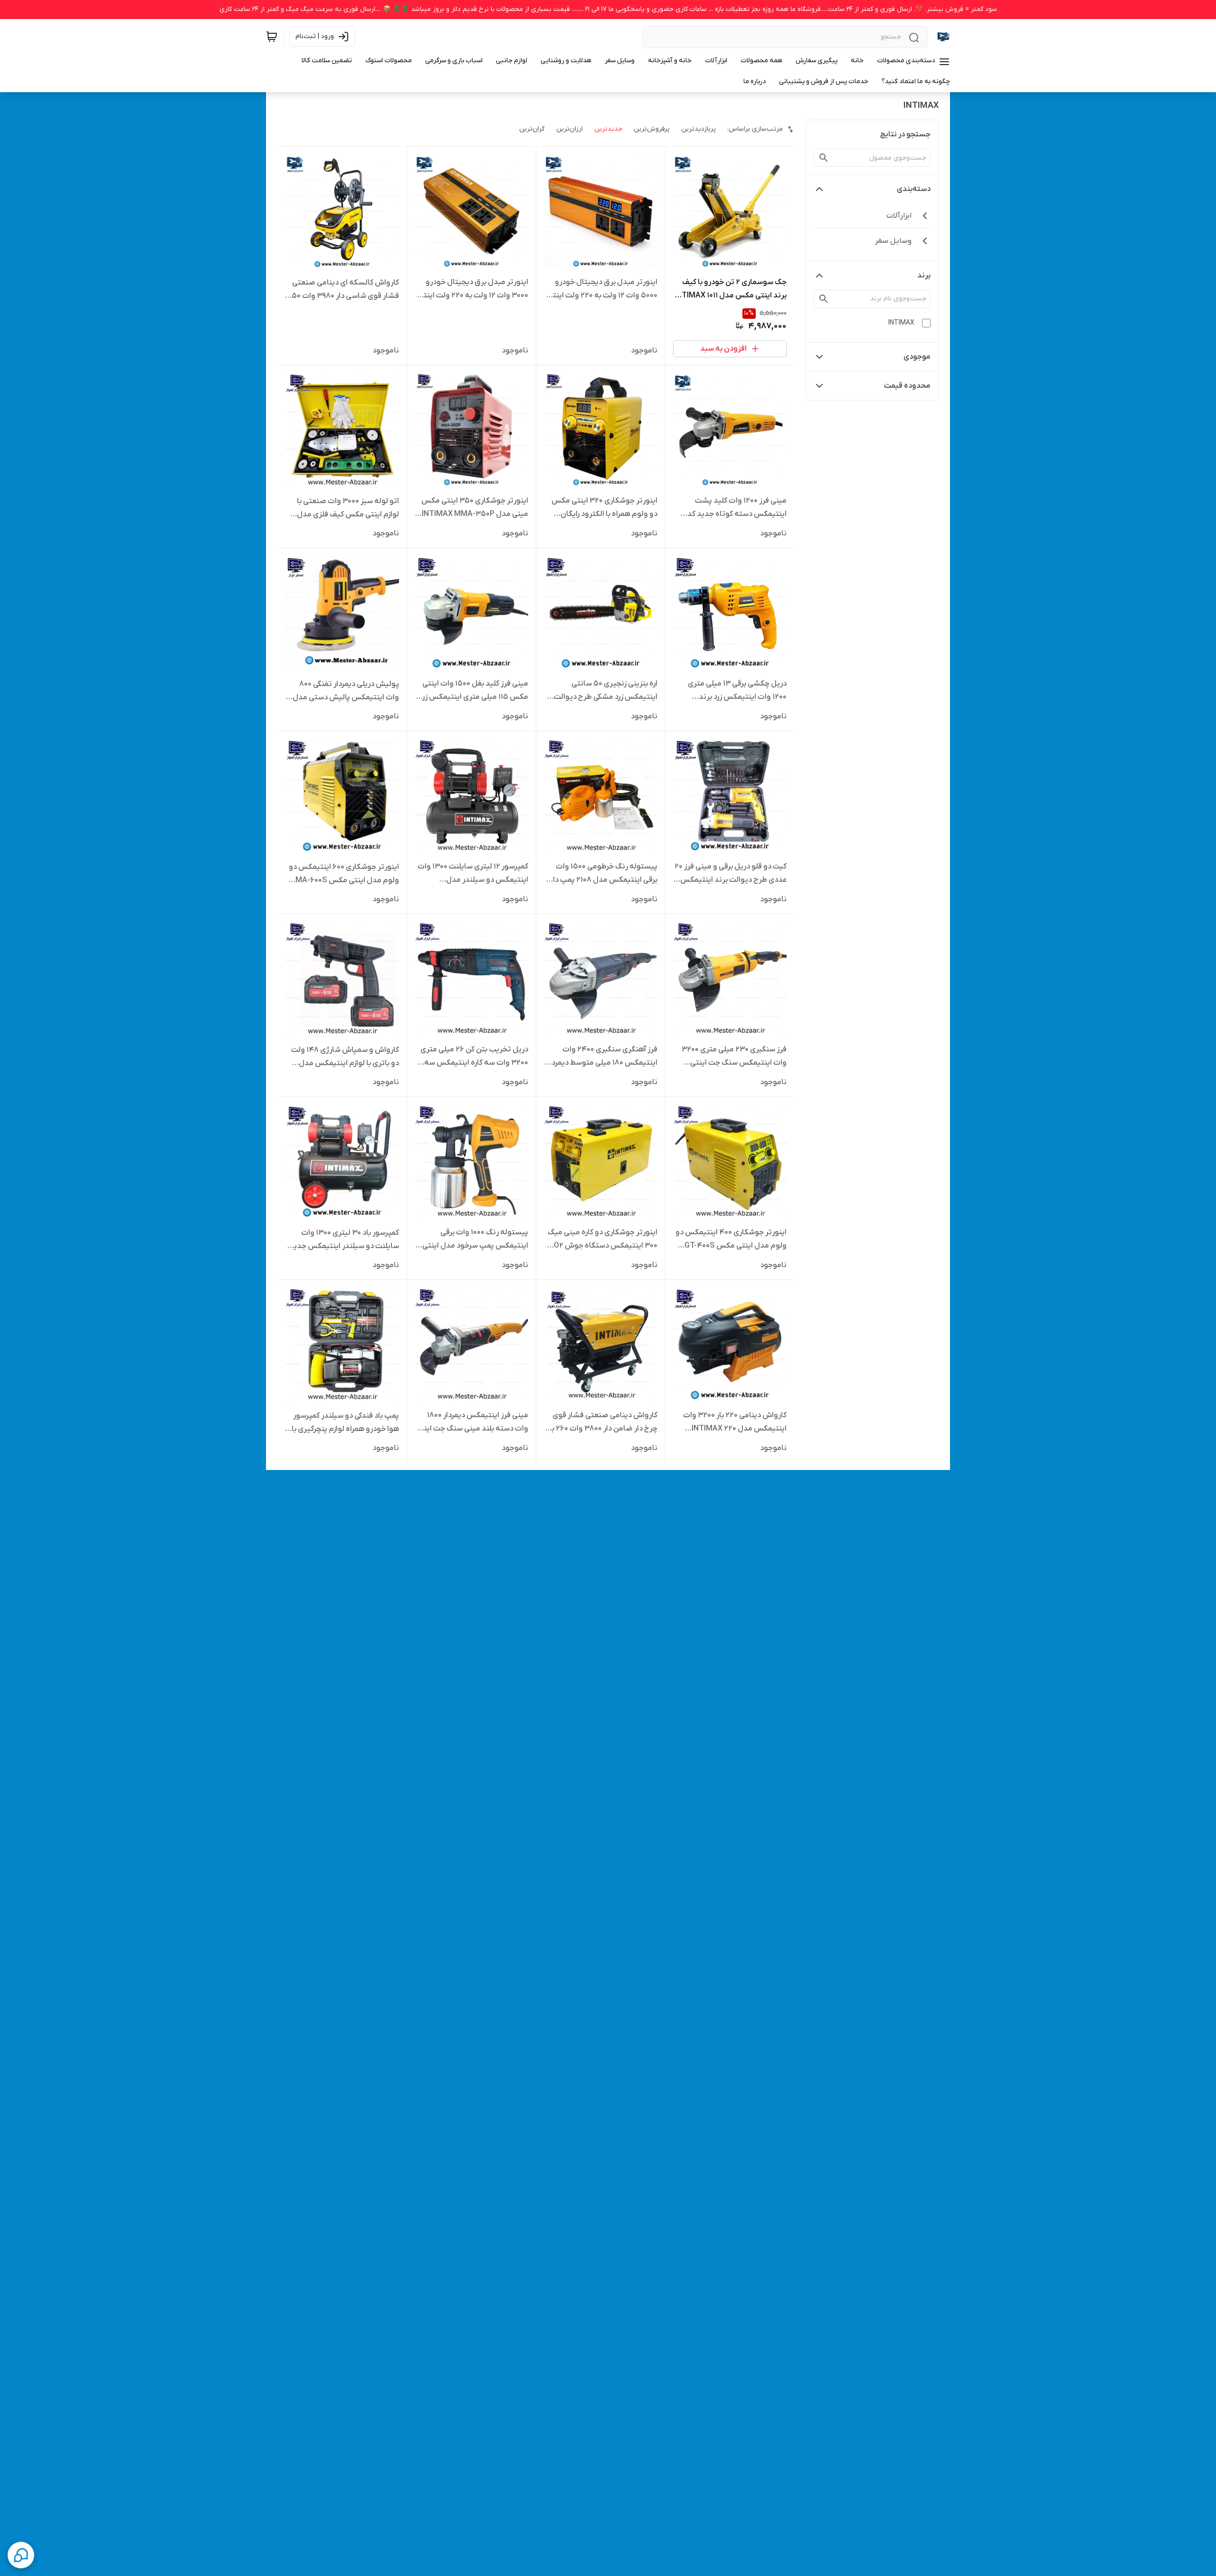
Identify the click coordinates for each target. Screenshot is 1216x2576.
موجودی (917, 357)
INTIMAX (901, 323)
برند (924, 276)
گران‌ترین (532, 129)
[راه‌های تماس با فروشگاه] (21, 2555)
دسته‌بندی (914, 189)
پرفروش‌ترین (652, 129)
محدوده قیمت (907, 386)
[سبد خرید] (272, 37)
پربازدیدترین (698, 129)
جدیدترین (608, 129)
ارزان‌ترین (570, 129)
